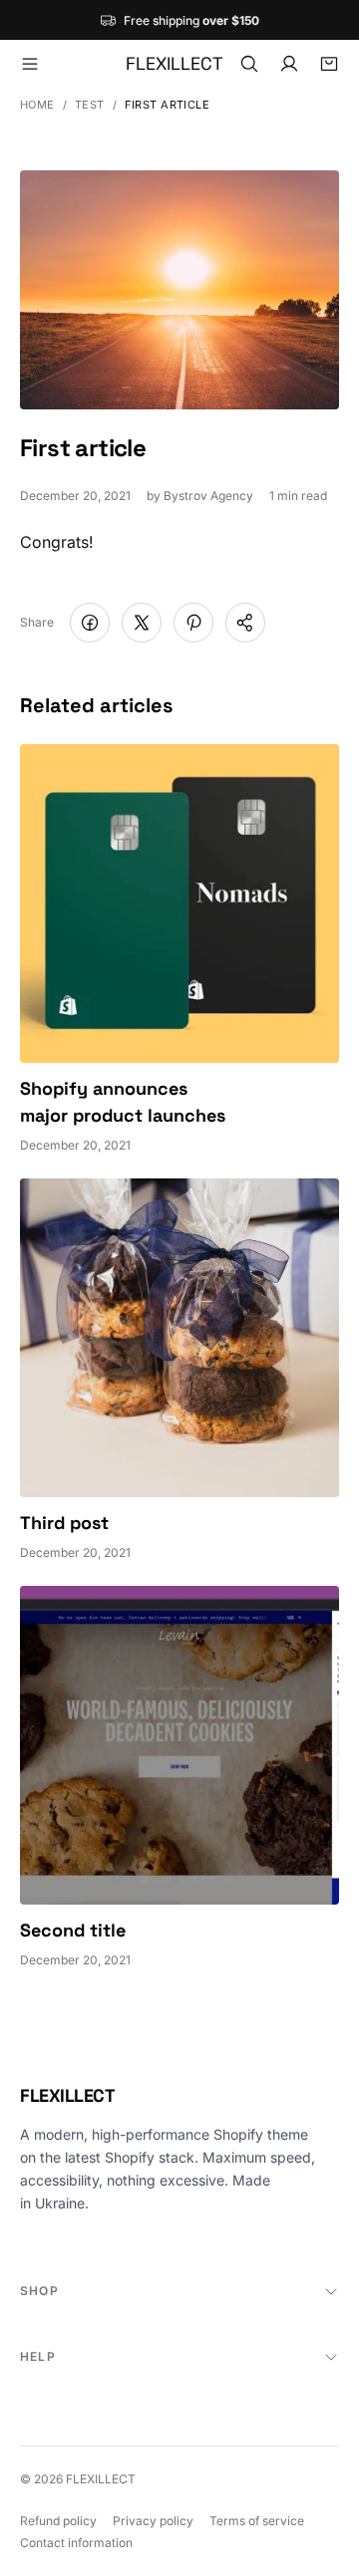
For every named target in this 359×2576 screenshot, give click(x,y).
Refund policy (58, 2521)
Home (37, 105)
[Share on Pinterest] (193, 623)
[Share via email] (245, 623)
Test (90, 105)
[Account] (289, 64)
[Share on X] (142, 623)
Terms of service (257, 2521)
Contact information (76, 2543)
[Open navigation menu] (30, 64)
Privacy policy (153, 2521)
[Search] (249, 64)
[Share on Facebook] (90, 623)
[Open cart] (329, 64)
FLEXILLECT (68, 2095)
